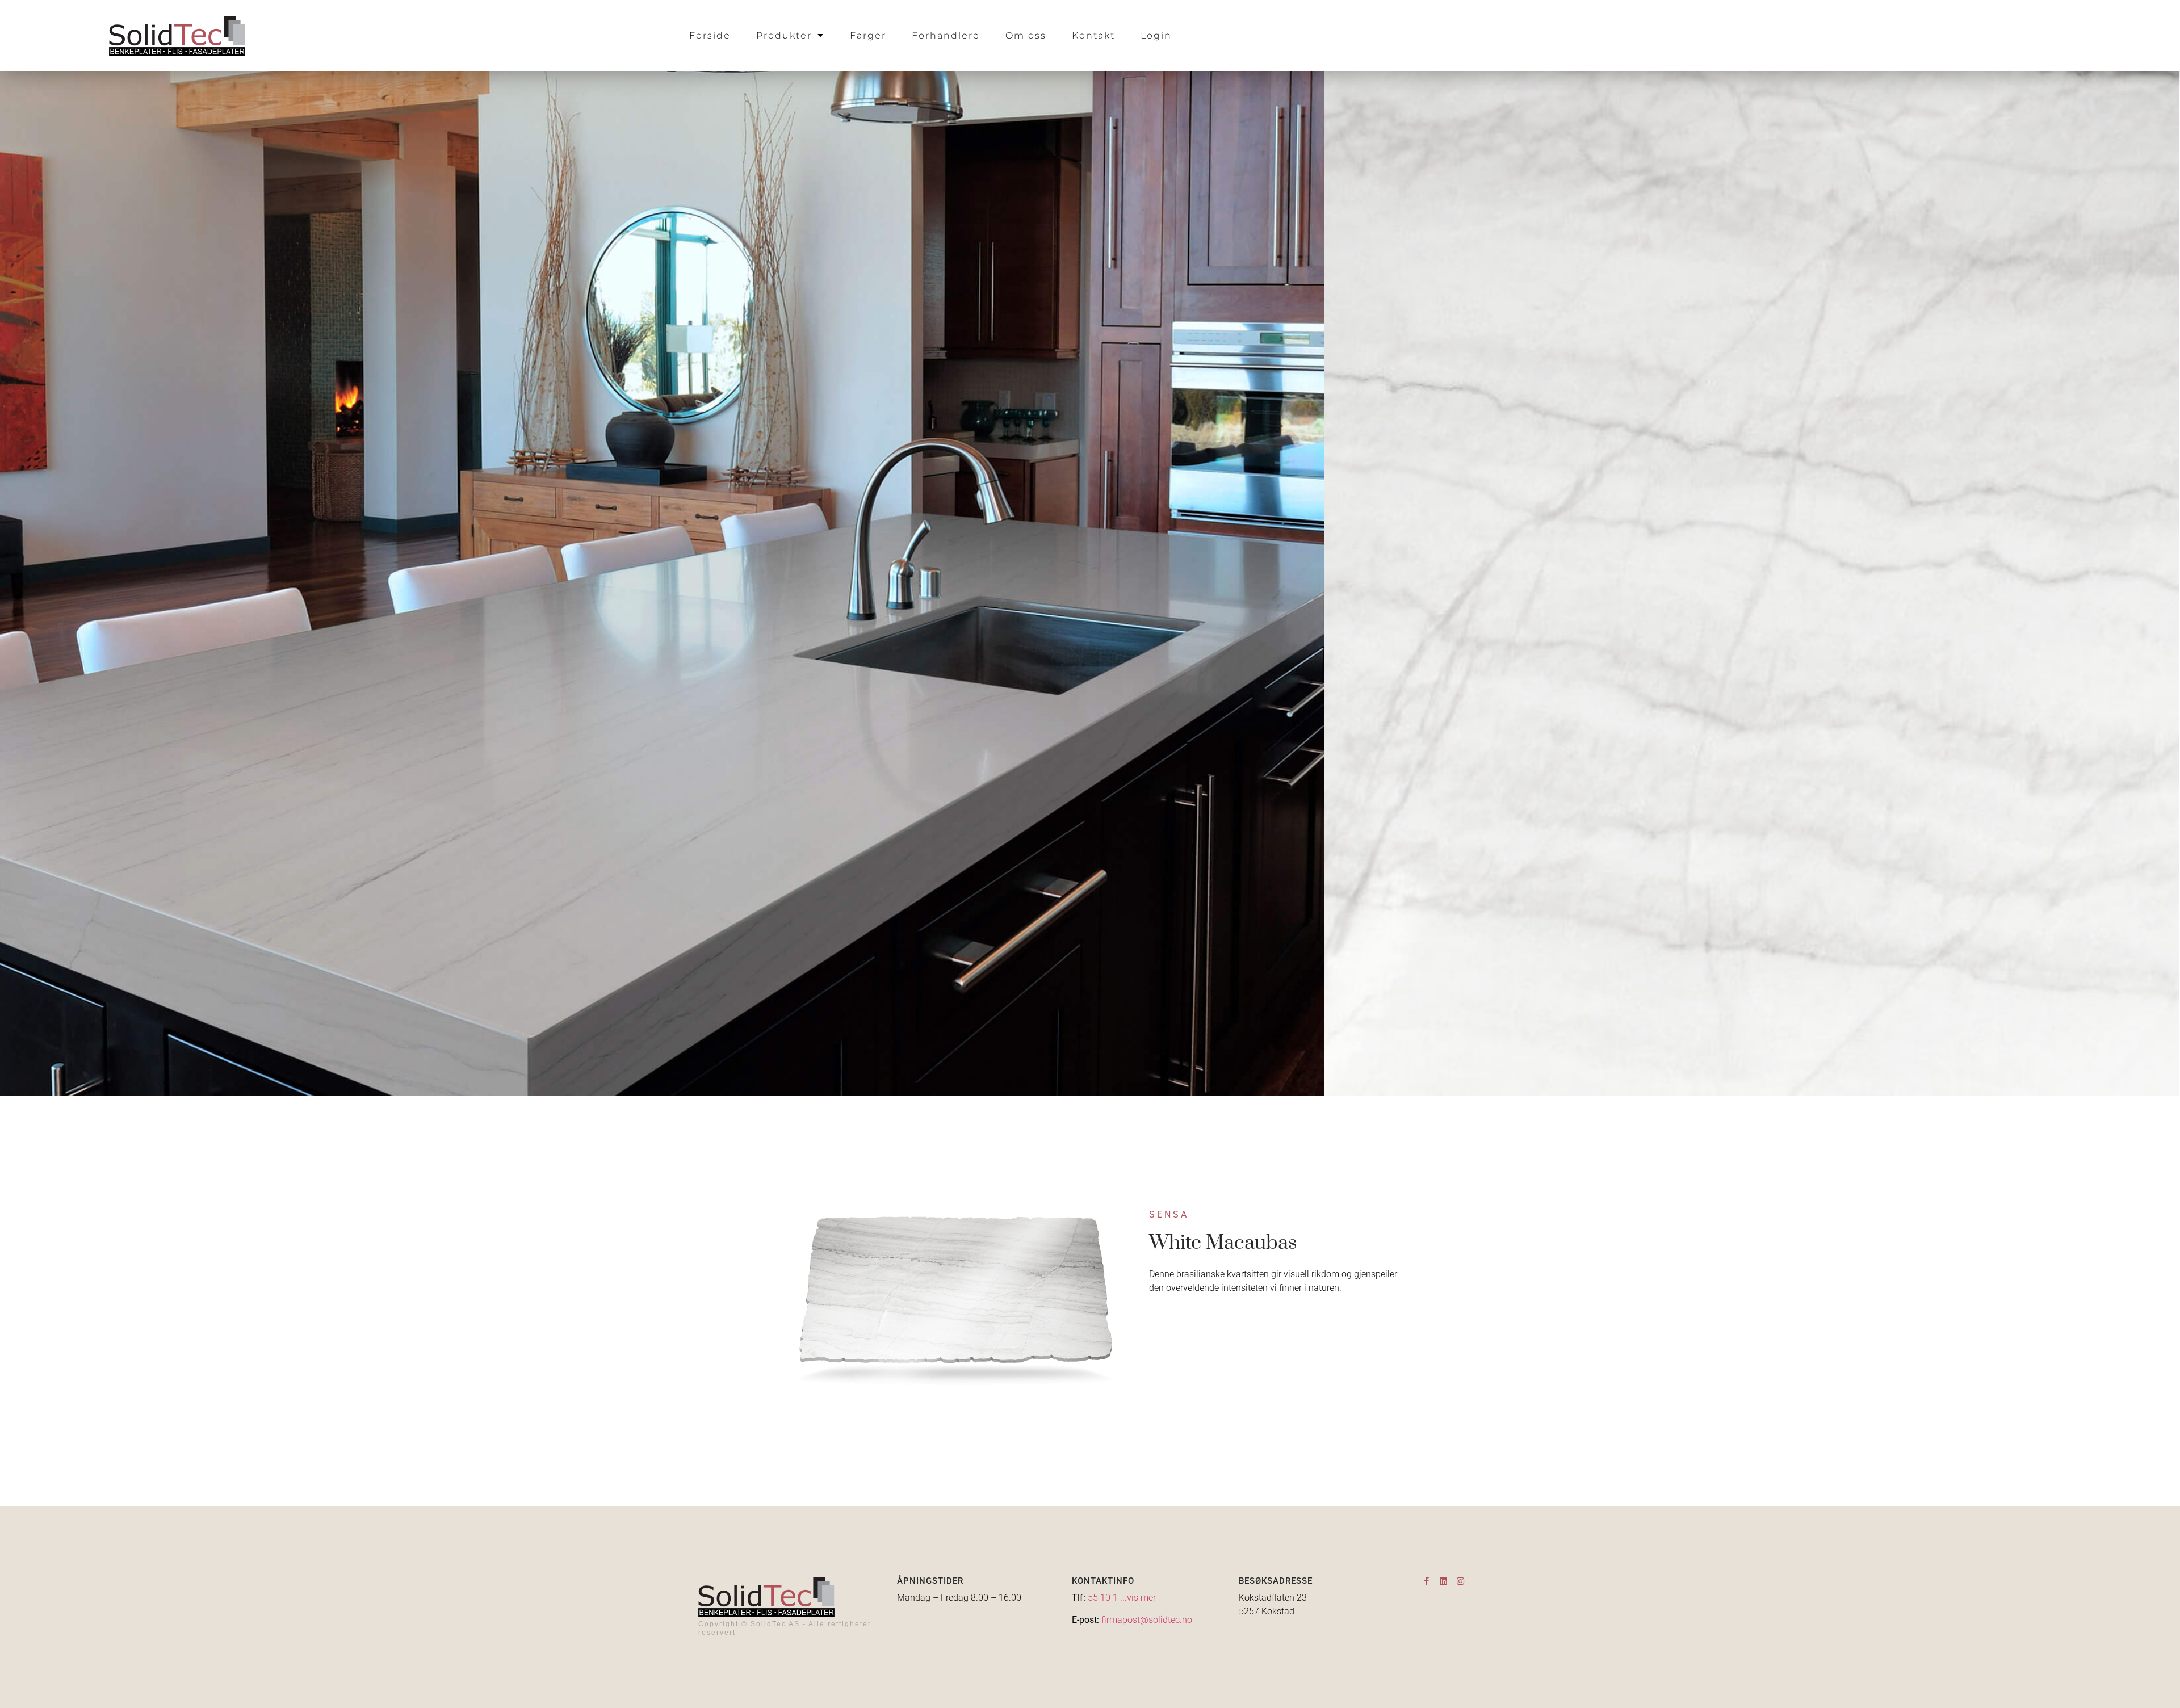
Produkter (784, 35)
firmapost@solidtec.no (1147, 1620)
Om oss (1026, 35)
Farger (868, 35)
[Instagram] (1460, 1581)
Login (1156, 35)
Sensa (1169, 1214)
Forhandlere (946, 35)
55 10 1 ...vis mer (1122, 1598)
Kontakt (1093, 35)
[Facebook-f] (1426, 1581)
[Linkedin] (1443, 1581)
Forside (710, 35)
